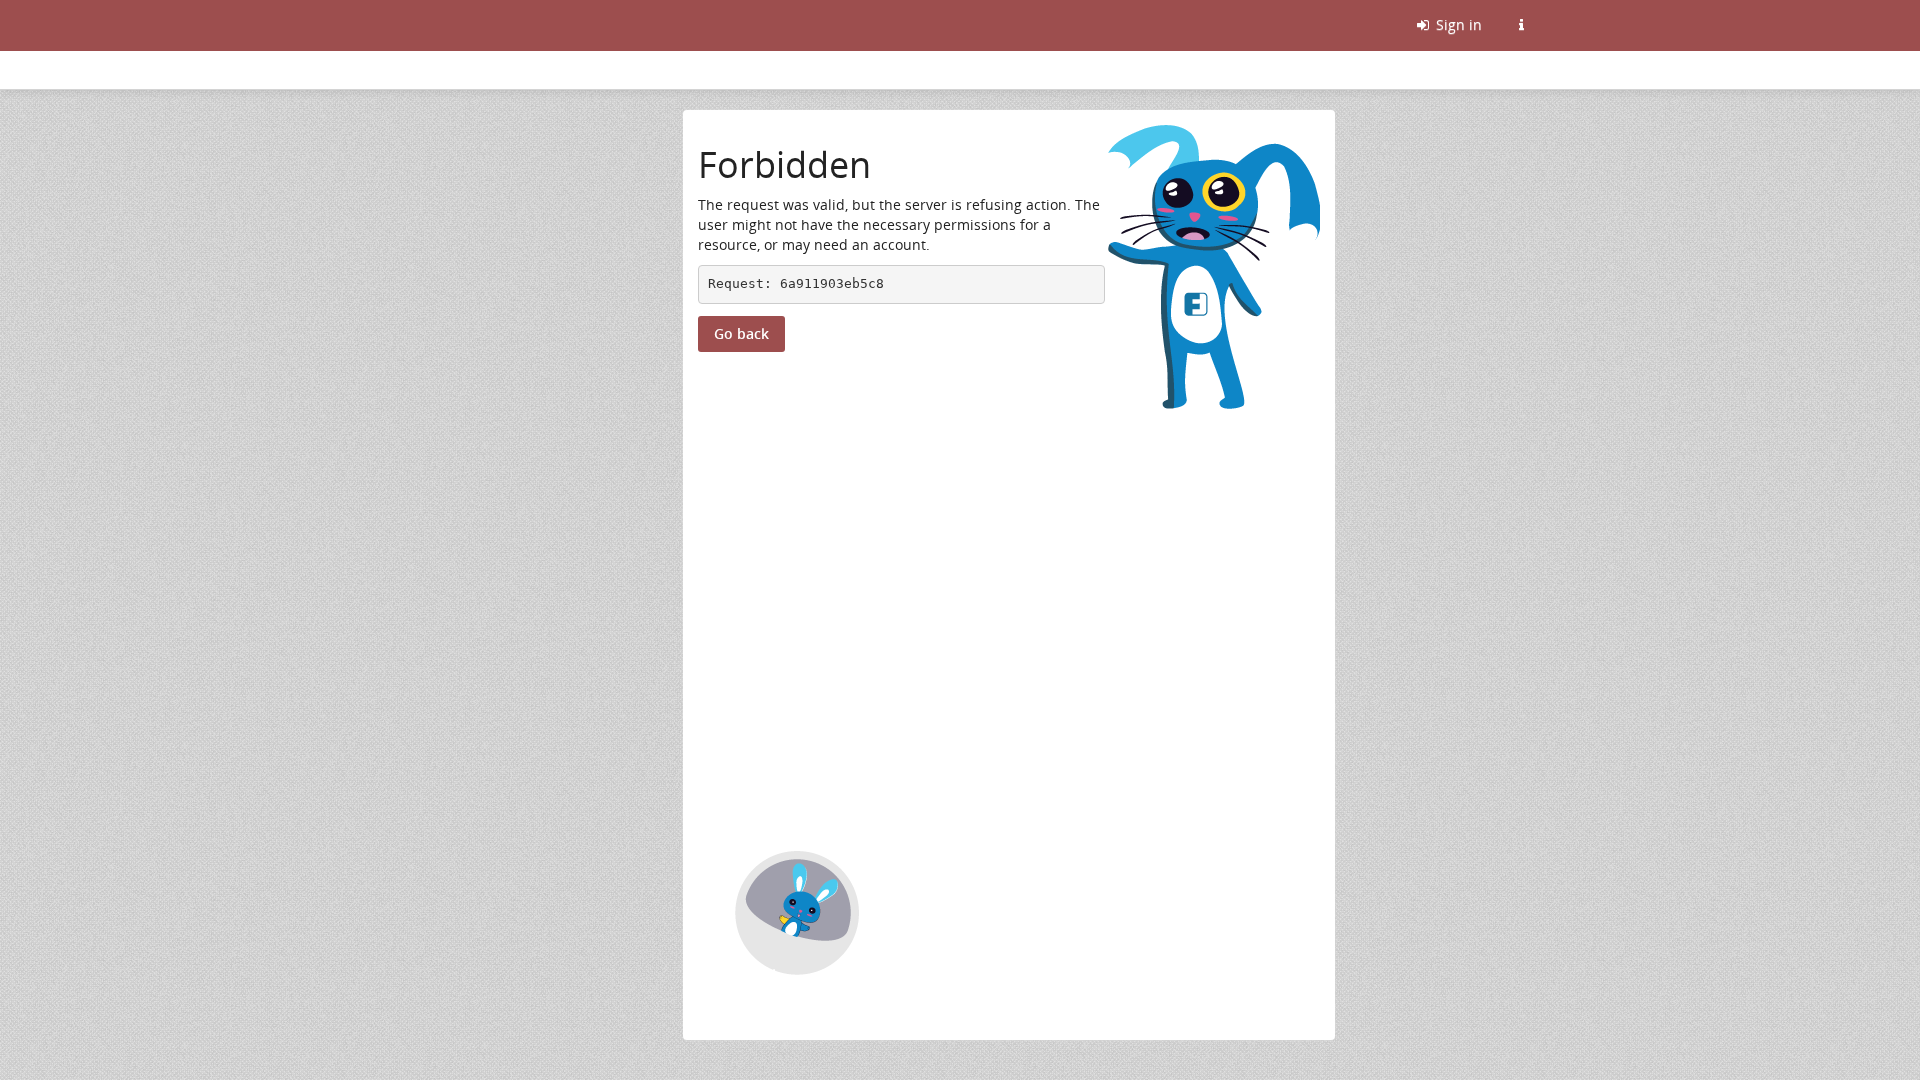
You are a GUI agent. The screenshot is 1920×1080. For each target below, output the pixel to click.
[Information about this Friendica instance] (1521, 25)
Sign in (1457, 24)
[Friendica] (392, 25)
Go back (741, 333)
